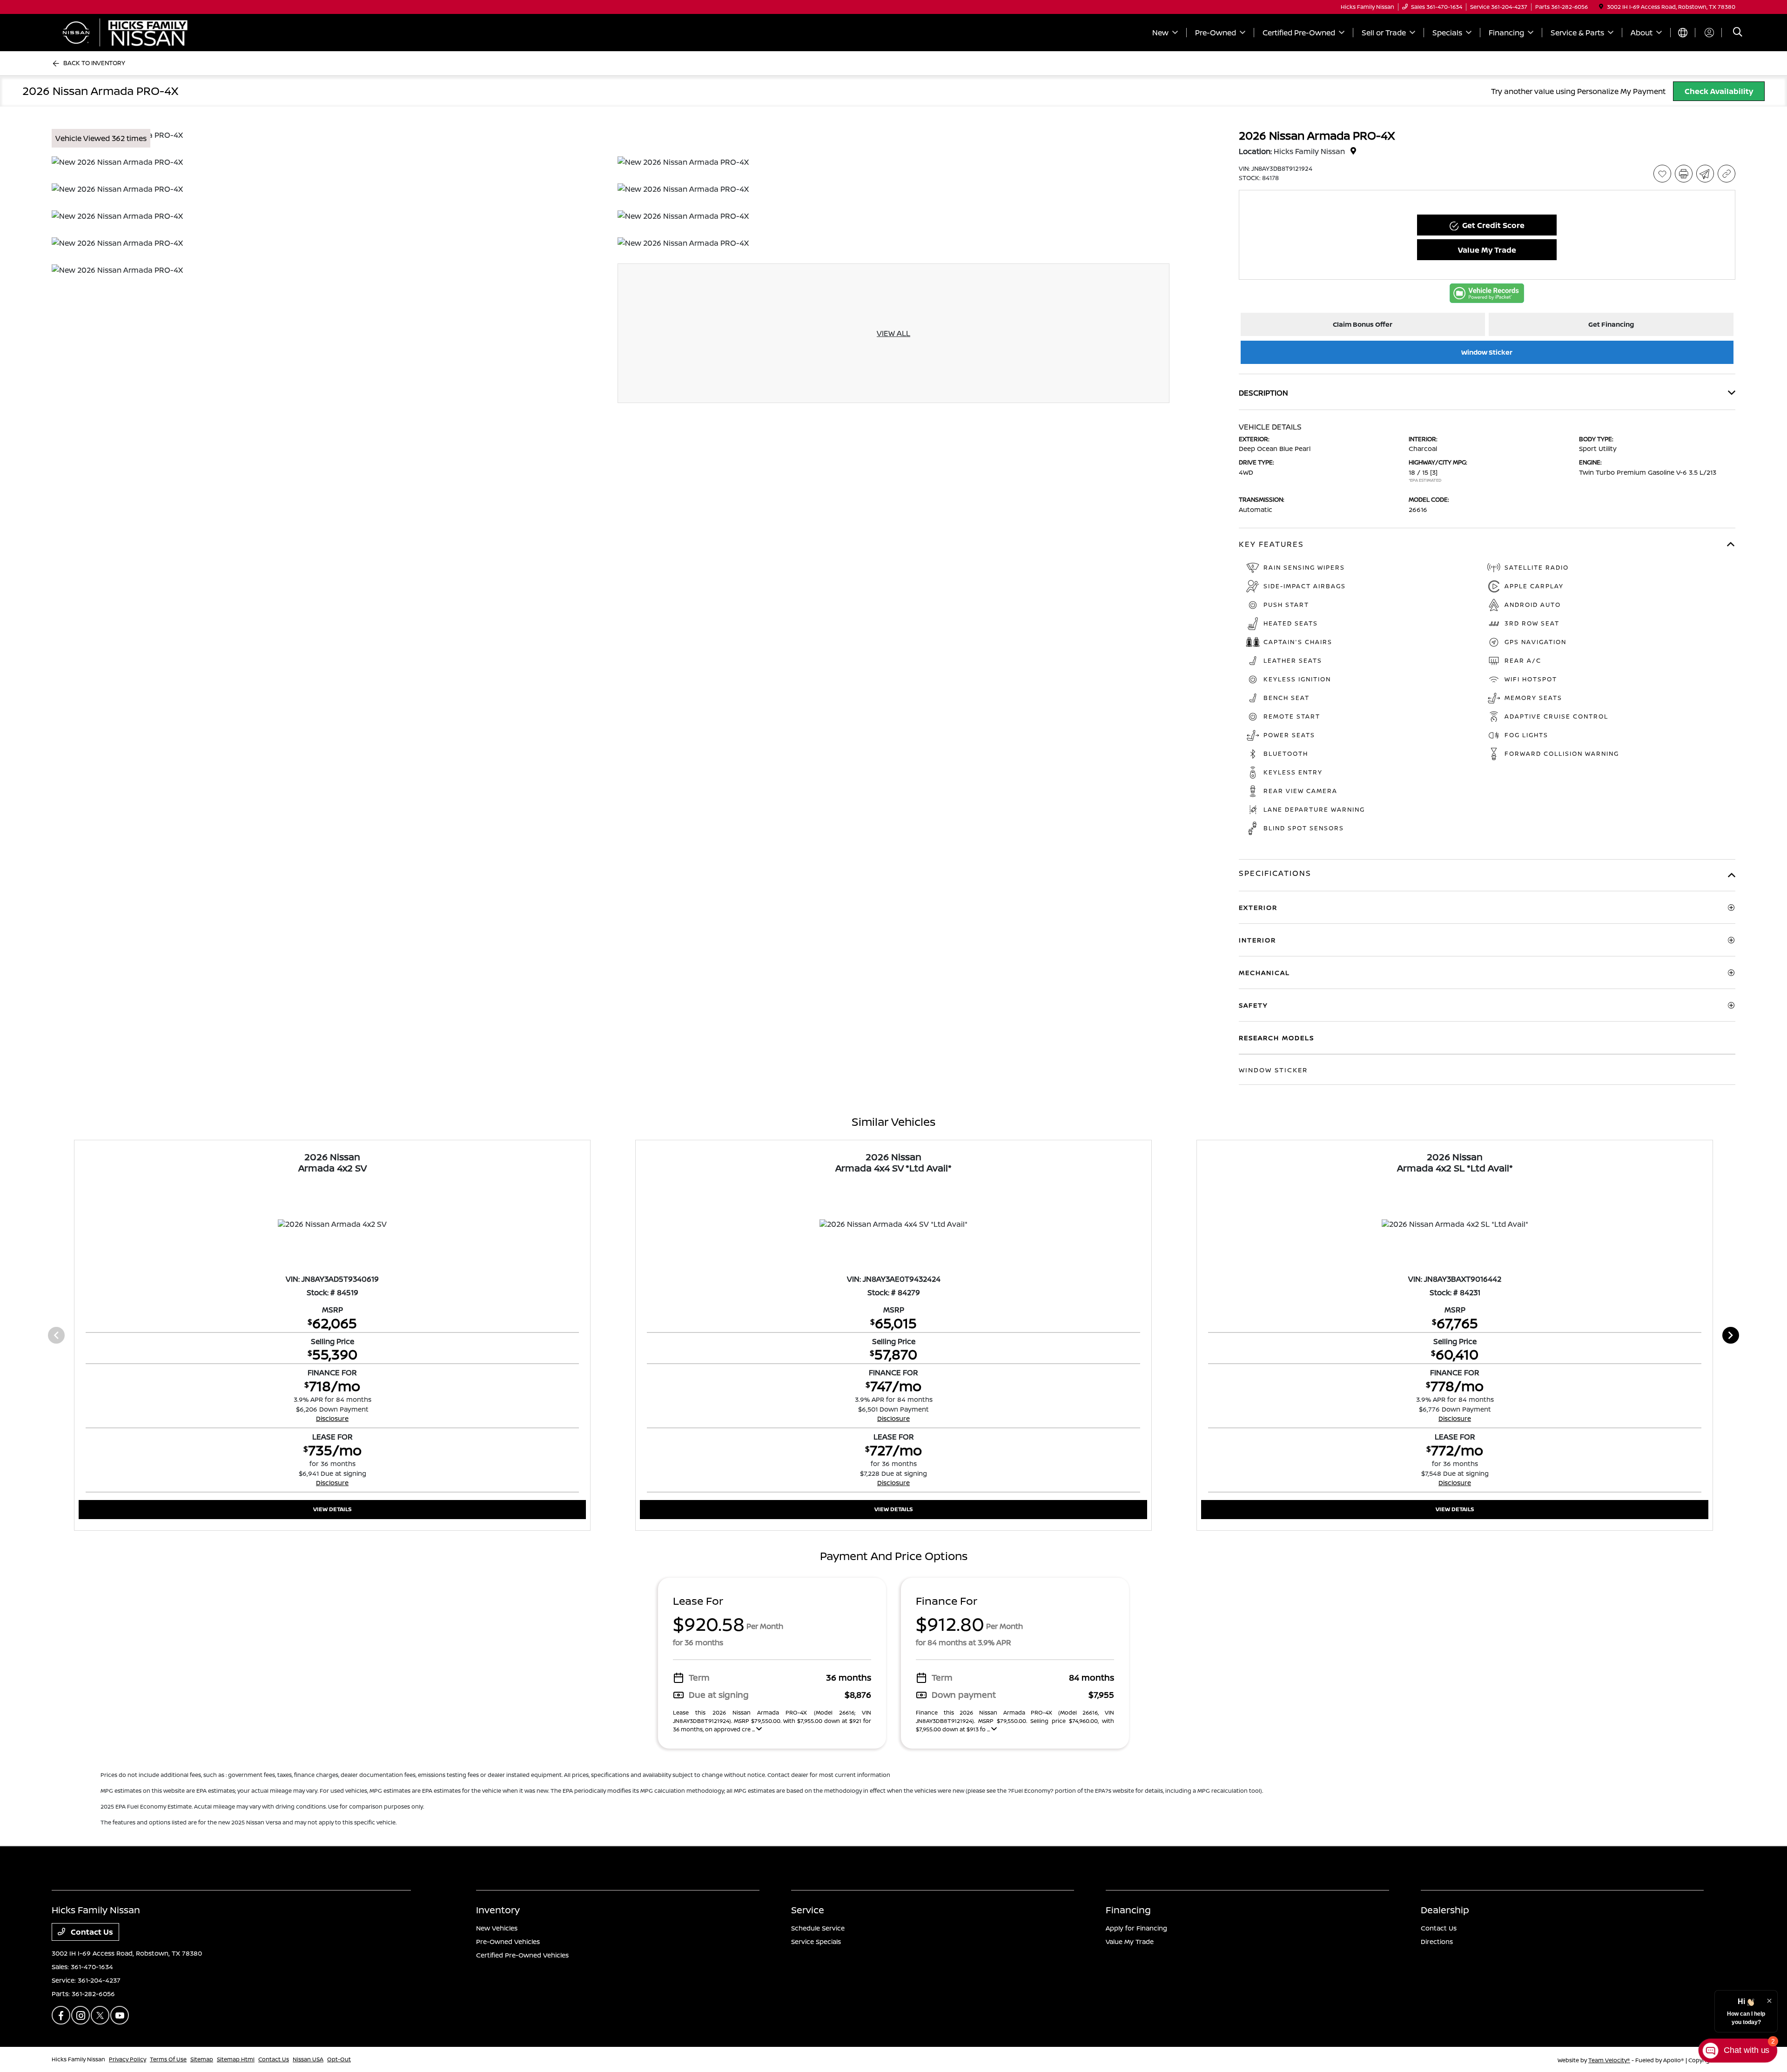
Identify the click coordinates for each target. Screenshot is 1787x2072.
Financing (1128, 1910)
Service (808, 1910)
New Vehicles (497, 1928)
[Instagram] (81, 2015)
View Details (333, 1509)
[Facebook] (61, 2015)
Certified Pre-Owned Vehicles (522, 1955)
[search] (1738, 33)
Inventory (498, 1910)
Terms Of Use (168, 2059)
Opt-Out (339, 2059)
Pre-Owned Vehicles (508, 1941)
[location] (1601, 7)
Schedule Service (818, 1928)
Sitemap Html (236, 2059)
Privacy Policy (128, 2059)
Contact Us (91, 1932)
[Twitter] (100, 2015)
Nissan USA (308, 2059)
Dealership (1445, 1910)
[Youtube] (120, 2015)
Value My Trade (1130, 1941)
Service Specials (816, 1941)
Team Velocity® (1609, 2060)
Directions (1437, 1941)
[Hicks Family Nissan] (132, 32)
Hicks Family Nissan (78, 2059)
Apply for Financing (1136, 1928)
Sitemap (202, 2059)
